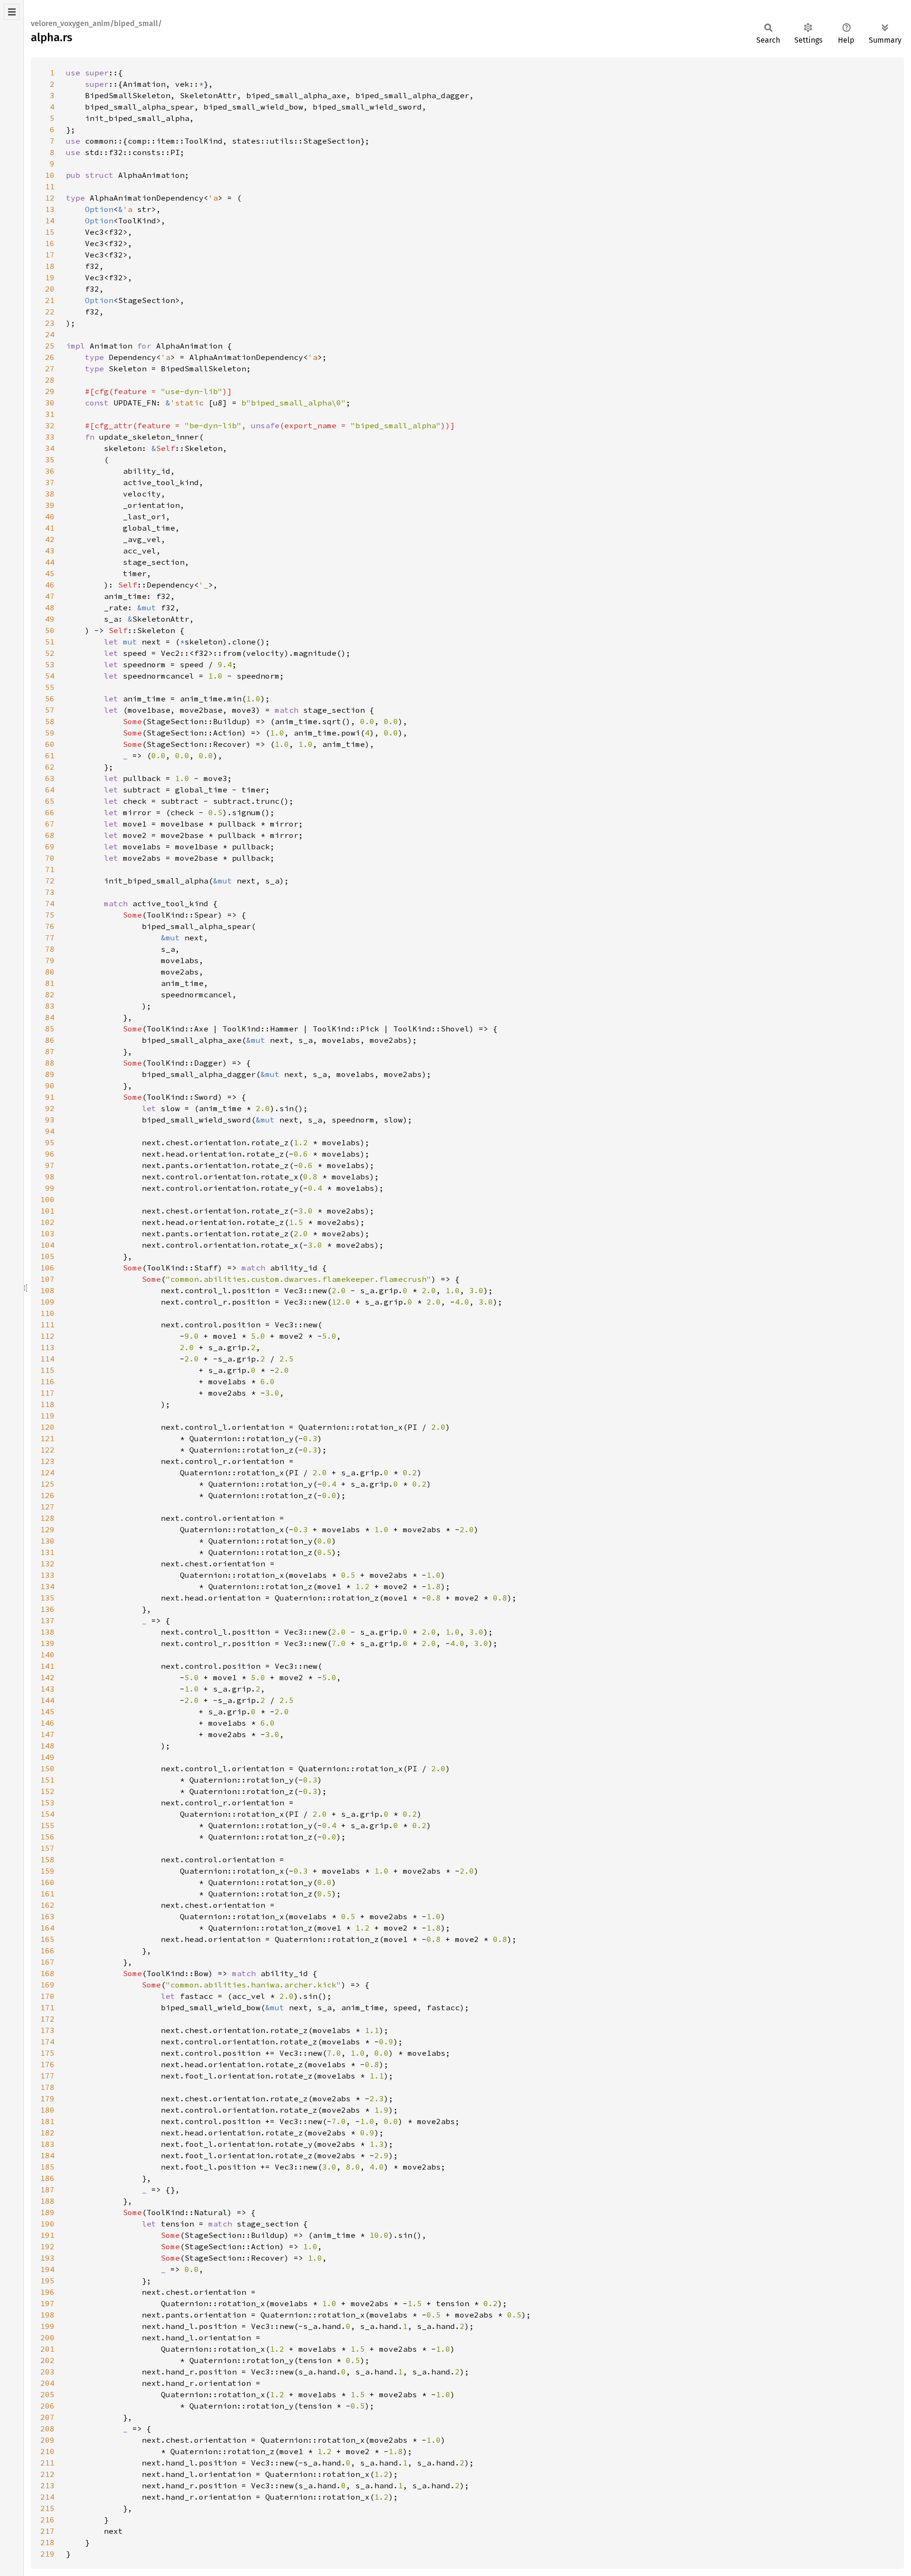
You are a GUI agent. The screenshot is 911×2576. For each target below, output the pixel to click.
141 (47, 1666)
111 (47, 1325)
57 (50, 710)
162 (47, 1905)
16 (50, 243)
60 (50, 744)
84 (50, 1017)
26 (50, 357)
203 (47, 2372)
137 (47, 1620)
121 (47, 1438)
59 (50, 733)
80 (50, 972)
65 (50, 801)
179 (47, 2098)
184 (47, 2155)
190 (47, 2224)
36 (50, 471)
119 (47, 1416)
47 (50, 596)
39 (50, 505)
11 (50, 186)
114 (47, 1359)
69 (50, 846)
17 (50, 255)
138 (47, 1632)
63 (50, 778)
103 (47, 1233)
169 (47, 1985)
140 (47, 1655)
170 (47, 1996)
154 (47, 1814)
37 (50, 482)
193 (47, 2258)
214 (47, 2497)
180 (47, 2110)
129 (47, 1529)
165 (47, 1939)
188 (47, 2201)
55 (50, 687)
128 (47, 1518)
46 (50, 585)
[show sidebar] (12, 12)
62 (50, 767)
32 (50, 425)
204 (47, 2383)
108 (47, 1290)
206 (47, 2406)
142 (47, 1677)
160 (47, 1882)
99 (50, 1188)
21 (50, 300)
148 (47, 1746)
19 (50, 277)
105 (47, 1256)
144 (47, 1700)
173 (47, 2030)
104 (47, 1245)
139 (47, 1643)
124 (47, 1472)
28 (50, 380)
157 (47, 1848)
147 (47, 1734)
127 (47, 1507)
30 (50, 403)
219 (47, 2554)
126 (47, 1495)
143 (47, 1689)
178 (47, 2087)
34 (50, 448)
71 (50, 869)
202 (47, 2360)
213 (47, 2485)
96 (50, 1154)
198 (47, 2315)
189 (47, 2212)
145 (47, 1711)
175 (47, 2053)
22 (50, 312)
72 (50, 881)
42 (50, 539)
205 (47, 2394)
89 (50, 1074)
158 (47, 1859)
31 (50, 414)
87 (50, 1051)
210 (47, 2451)
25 (50, 346)
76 (50, 926)
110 (47, 1313)
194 (47, 2269)
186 (47, 2178)
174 (47, 2042)
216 (47, 2520)
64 (50, 790)
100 (47, 1199)
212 (47, 2474)
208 (47, 2429)
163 (47, 1916)
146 (47, 1723)
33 (50, 437)
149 (47, 1757)
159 (47, 1871)
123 (47, 1461)
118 (47, 1404)
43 (50, 551)
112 (47, 1336)
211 (47, 2463)
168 (47, 1973)
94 (50, 1131)
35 (50, 460)
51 (50, 642)
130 (47, 1541)
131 (47, 1552)
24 (50, 334)
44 (50, 562)
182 (47, 2133)
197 (47, 2303)
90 (50, 1086)
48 (50, 607)
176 (47, 2064)
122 (47, 1450)
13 (50, 209)
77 (50, 938)
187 (47, 2190)
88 (50, 1063)
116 (47, 1381)
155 (47, 1825)
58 (50, 721)
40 (50, 516)
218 (47, 2542)
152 (47, 1791)
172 (47, 2019)
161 (47, 1894)
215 (47, 2508)
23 (50, 323)
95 (50, 1142)
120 (47, 1427)
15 (50, 232)
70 (50, 858)
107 (47, 1279)
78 (50, 949)
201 (47, 2349)
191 (47, 2235)
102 (47, 1222)
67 (50, 824)
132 (47, 1564)
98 (50, 1177)
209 (47, 2440)
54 (50, 676)
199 (47, 2326)
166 (47, 1950)
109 (47, 1302)
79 (50, 960)
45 (50, 573)
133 (47, 1575)
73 (50, 892)
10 (50, 175)
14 (50, 221)
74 (50, 903)
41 (50, 528)
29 (50, 391)
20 (50, 289)
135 (47, 1598)
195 (47, 2281)
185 (47, 2167)
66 (50, 812)
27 (50, 368)
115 (47, 1370)
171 (47, 2007)
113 (47, 1347)
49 (50, 619)
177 (47, 2076)
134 (47, 1586)
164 (47, 1928)
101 (47, 1211)
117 (47, 1393)
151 (47, 1780)
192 (47, 2246)
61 (50, 755)
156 (47, 1837)
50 (50, 630)
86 (50, 1040)
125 (47, 1484)
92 (50, 1108)
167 (47, 1962)
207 (47, 2417)
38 (50, 494)
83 (50, 1006)
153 (47, 1803)
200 (47, 2337)
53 (50, 664)
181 (47, 2121)
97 (50, 1165)
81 (50, 983)
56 (50, 699)
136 (47, 1609)
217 (47, 2531)
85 (50, 1029)
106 (47, 1268)
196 (47, 2292)
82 (50, 994)
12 (50, 198)
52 (50, 653)
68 (50, 835)
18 (50, 266)
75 (50, 915)
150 (47, 1768)
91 (50, 1097)
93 (50, 1120)
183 (47, 2144)
